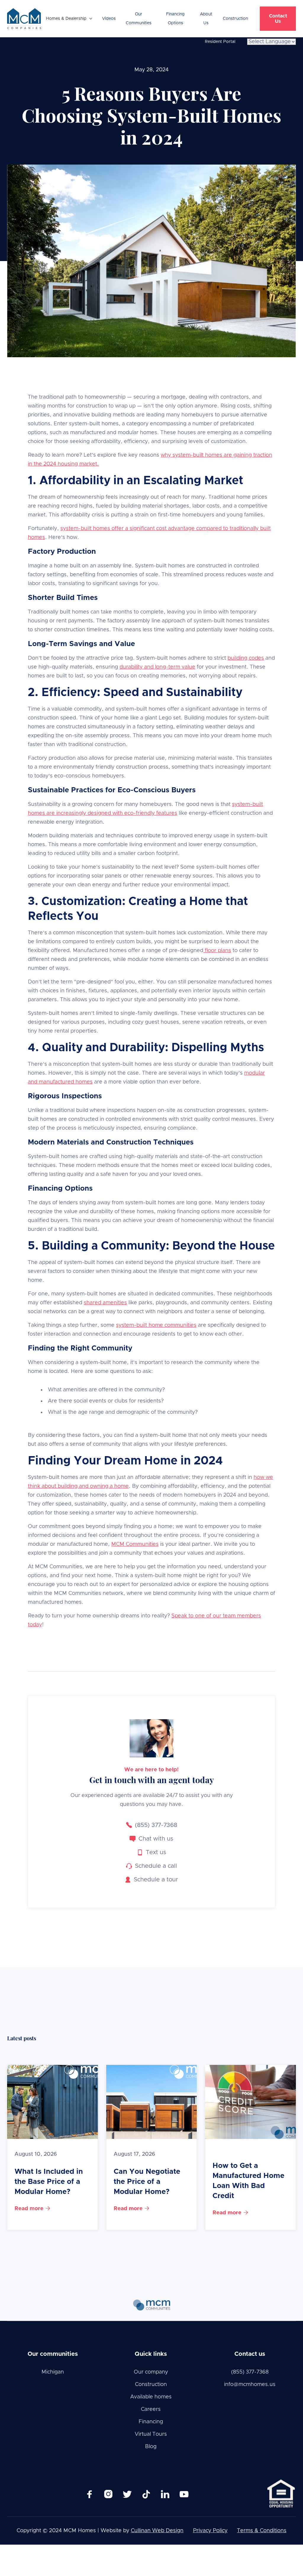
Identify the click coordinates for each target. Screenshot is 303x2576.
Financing (151, 2422)
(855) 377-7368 (250, 2372)
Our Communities (139, 19)
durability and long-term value (157, 667)
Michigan (53, 2372)
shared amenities (105, 1303)
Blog (151, 2447)
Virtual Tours (151, 2434)
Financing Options (175, 19)
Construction (235, 19)
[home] (24, 19)
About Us (206, 19)
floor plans (217, 951)
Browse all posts (264, 2041)
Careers (151, 2409)
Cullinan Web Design (157, 2531)
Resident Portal (220, 42)
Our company (151, 2372)
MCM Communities (135, 1544)
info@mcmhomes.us (250, 2385)
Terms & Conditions (262, 2531)
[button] (69, 19)
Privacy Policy (210, 2531)
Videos (109, 19)
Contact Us (278, 19)
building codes (246, 658)
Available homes (151, 2397)
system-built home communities (156, 1325)
